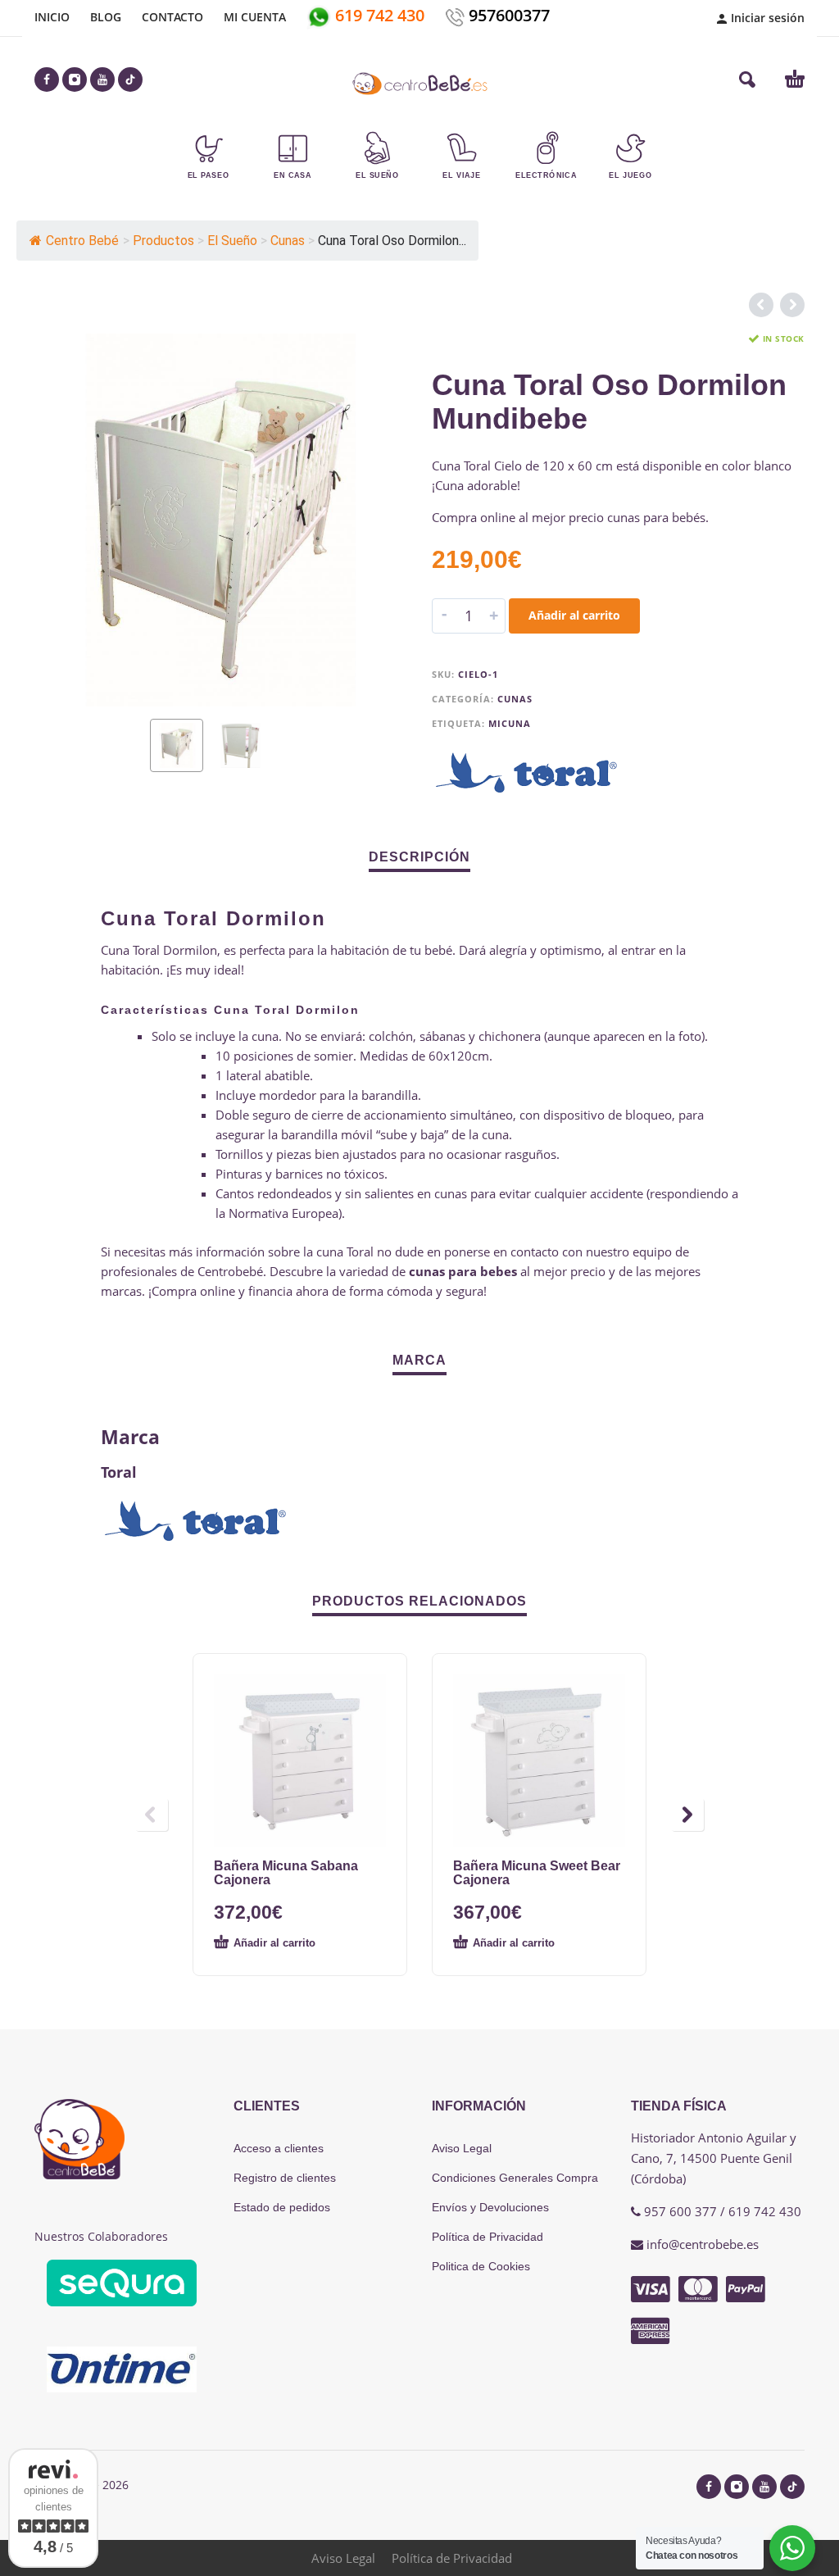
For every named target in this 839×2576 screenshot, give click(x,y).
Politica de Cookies (481, 2266)
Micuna (510, 723)
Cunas (515, 699)
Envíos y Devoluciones (490, 2207)
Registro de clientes (285, 2178)
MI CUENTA (255, 17)
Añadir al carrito (574, 615)
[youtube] (102, 80)
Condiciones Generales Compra (515, 2178)
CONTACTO (172, 17)
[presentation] (66, 520)
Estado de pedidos (282, 2207)
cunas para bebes (465, 1271)
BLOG (106, 17)
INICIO (52, 17)
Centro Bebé (82, 241)
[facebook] (47, 80)
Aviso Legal (462, 2148)
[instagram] (75, 80)
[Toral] (528, 773)
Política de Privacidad (488, 2237)
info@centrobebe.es (703, 2244)
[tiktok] (130, 80)
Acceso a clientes (279, 2148)
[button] (747, 80)
